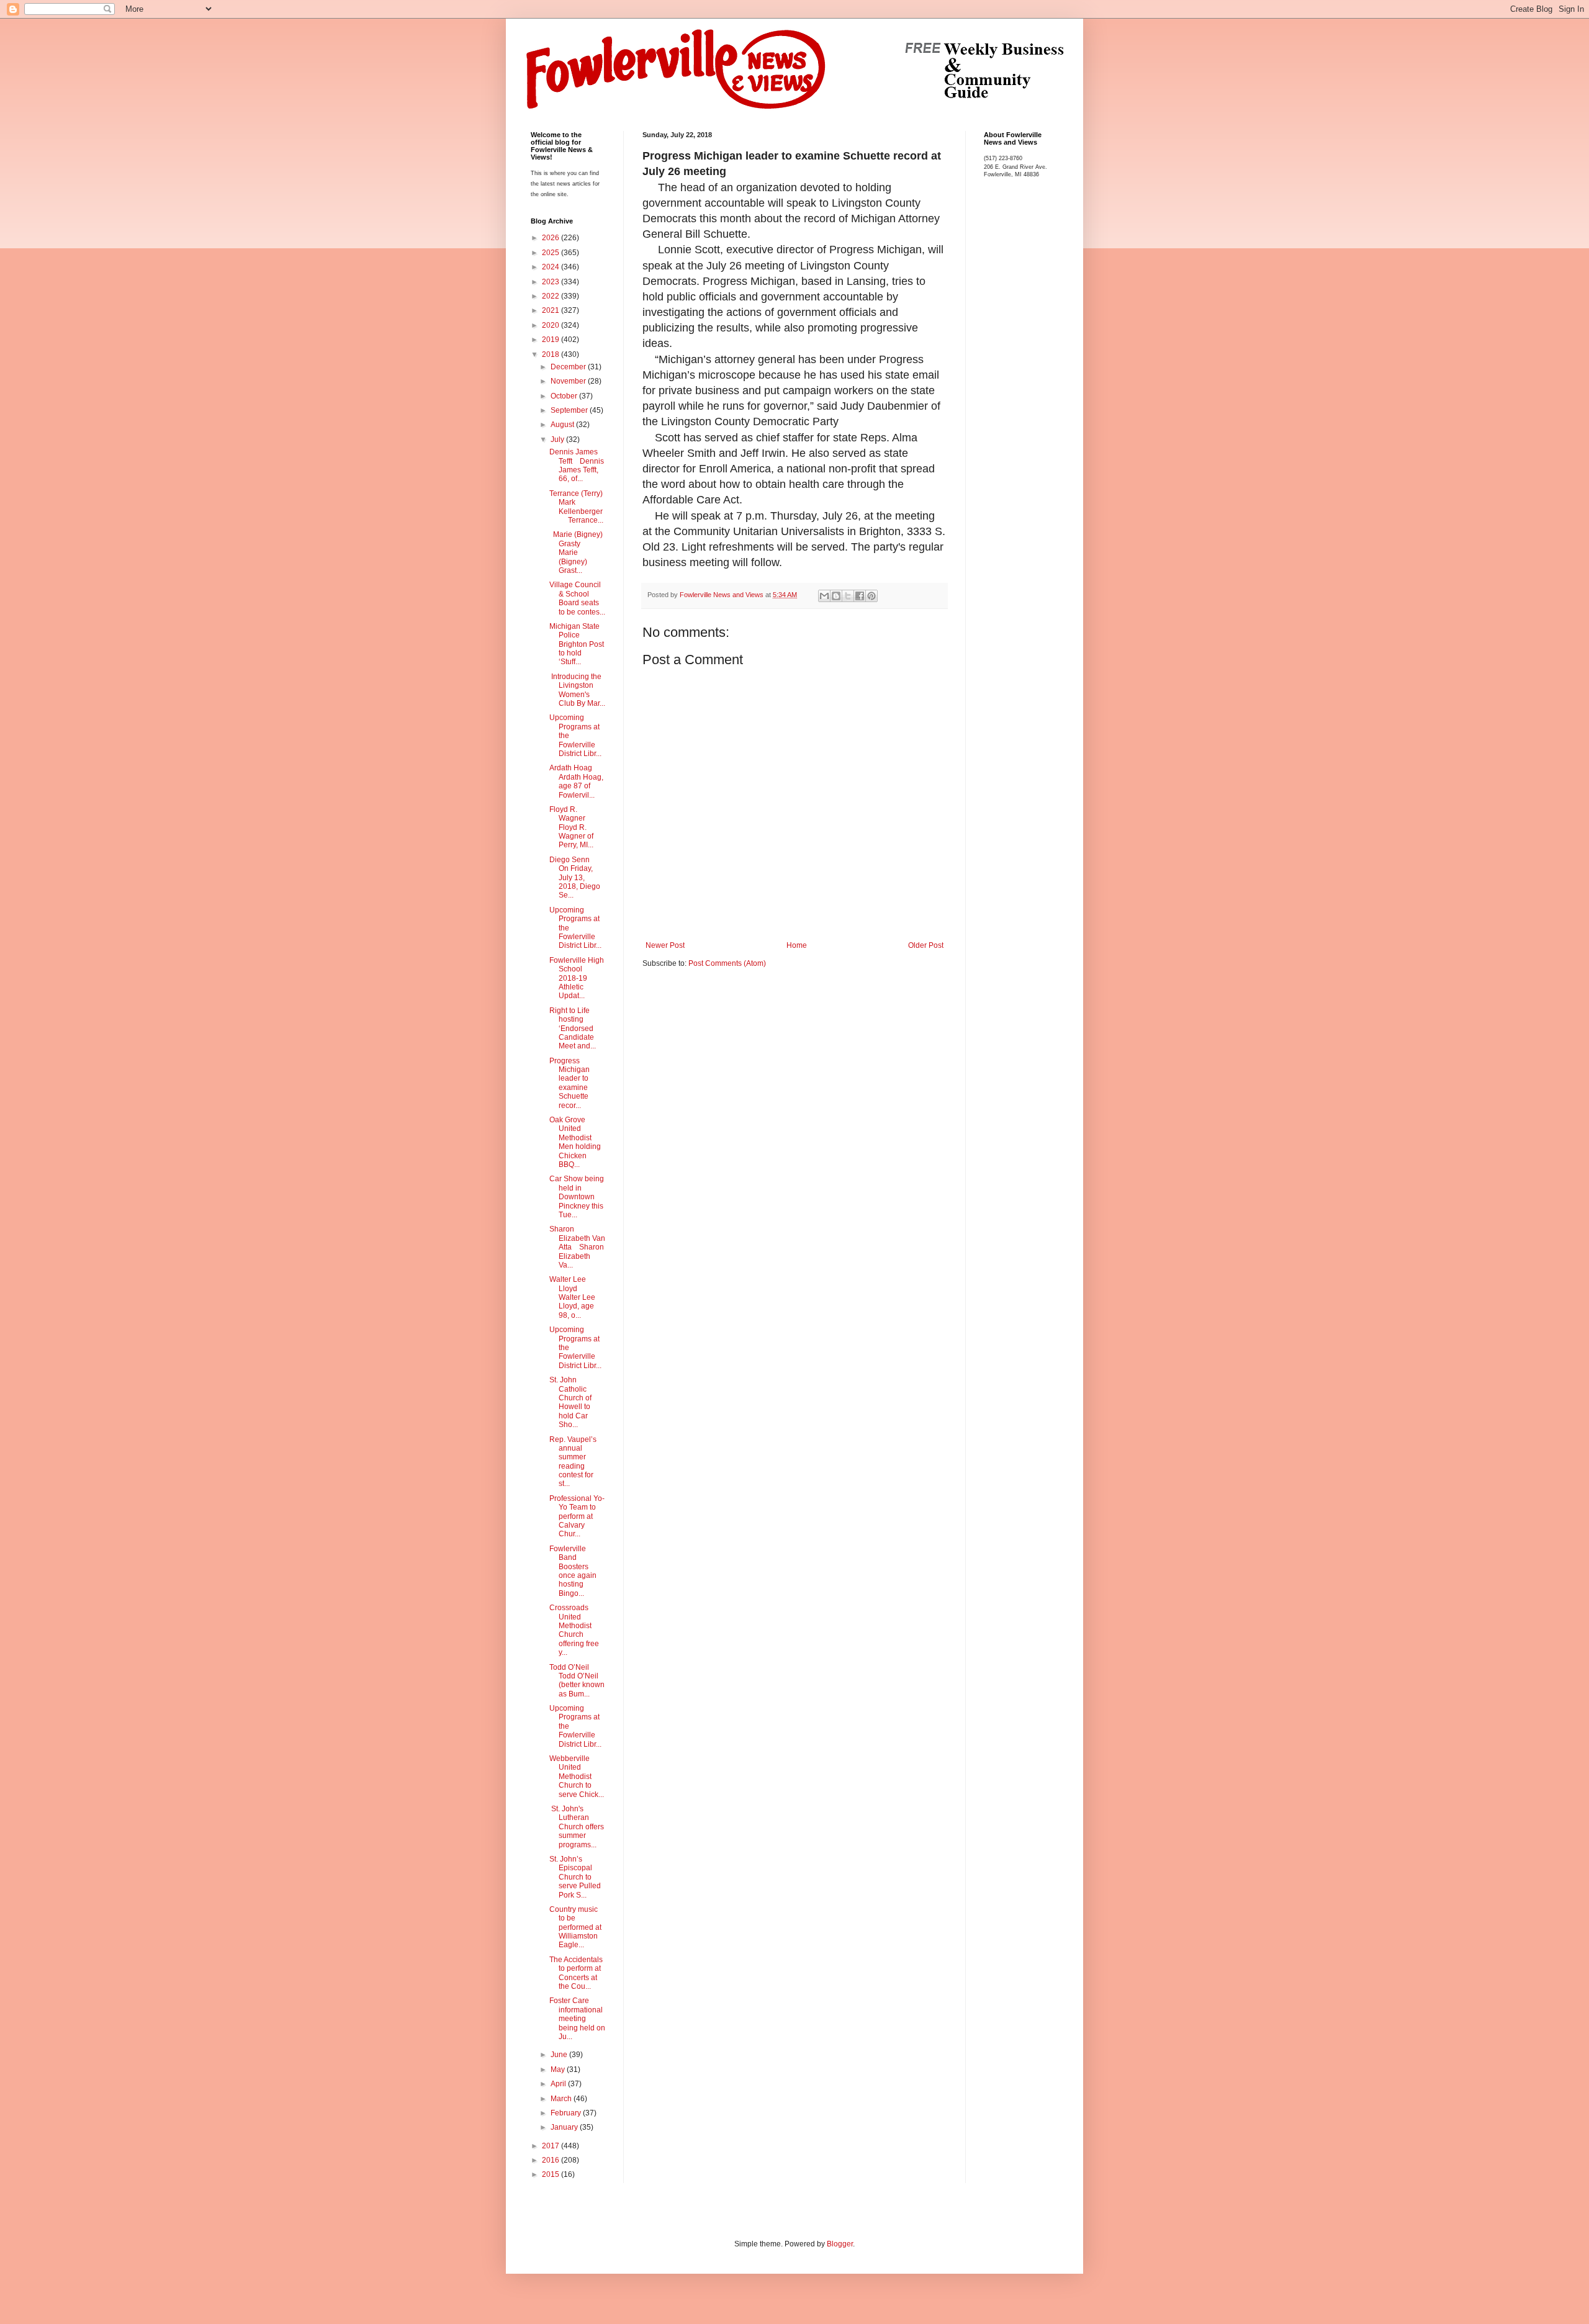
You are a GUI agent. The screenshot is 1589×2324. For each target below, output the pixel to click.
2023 (551, 282)
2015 (551, 2174)
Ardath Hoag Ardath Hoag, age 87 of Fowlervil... (576, 781)
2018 (551, 354)
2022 (551, 296)
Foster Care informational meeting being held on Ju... (577, 2019)
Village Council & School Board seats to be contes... (577, 598)
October (565, 396)
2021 (551, 310)
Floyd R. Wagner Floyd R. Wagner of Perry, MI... (571, 827)
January (565, 2127)
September (570, 410)
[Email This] (824, 596)
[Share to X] (848, 596)
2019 (551, 340)
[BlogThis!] (836, 596)
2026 (551, 238)
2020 (551, 325)
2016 (551, 2160)
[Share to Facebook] (860, 596)
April (559, 2084)
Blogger (840, 2244)
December (569, 367)
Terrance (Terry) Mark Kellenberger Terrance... (576, 507)
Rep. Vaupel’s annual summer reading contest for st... (573, 1462)
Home (797, 945)
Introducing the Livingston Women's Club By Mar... (577, 690)
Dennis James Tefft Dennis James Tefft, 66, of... (577, 465)
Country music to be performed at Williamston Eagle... (575, 1927)
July (558, 439)
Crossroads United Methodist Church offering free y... (574, 1630)
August (563, 425)
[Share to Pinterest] (871, 596)
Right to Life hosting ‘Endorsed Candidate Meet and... (573, 1029)
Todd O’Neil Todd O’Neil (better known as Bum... (577, 1681)
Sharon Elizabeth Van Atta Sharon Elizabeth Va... (577, 1247)
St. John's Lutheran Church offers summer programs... (577, 1827)
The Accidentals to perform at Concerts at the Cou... (576, 1973)
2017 (551, 2146)
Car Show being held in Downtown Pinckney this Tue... (577, 1197)
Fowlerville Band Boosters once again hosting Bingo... (573, 1571)
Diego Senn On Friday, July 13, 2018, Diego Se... (575, 878)
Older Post (926, 945)
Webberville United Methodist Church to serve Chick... (577, 1777)
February (567, 2113)
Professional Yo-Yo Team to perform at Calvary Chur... (577, 1516)
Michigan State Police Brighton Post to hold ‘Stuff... (577, 644)
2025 (551, 253)
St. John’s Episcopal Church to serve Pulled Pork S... (575, 1877)
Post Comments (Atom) (727, 963)
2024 (551, 267)
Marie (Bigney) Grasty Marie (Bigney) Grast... (576, 552)
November (569, 381)
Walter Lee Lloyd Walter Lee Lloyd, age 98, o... (572, 1297)
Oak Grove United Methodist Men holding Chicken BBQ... (575, 1142)
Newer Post (665, 945)
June (560, 2055)
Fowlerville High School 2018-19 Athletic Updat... (577, 978)
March (562, 2099)
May (559, 2070)
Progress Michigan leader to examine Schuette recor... (569, 1083)
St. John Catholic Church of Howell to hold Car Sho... (570, 1402)
